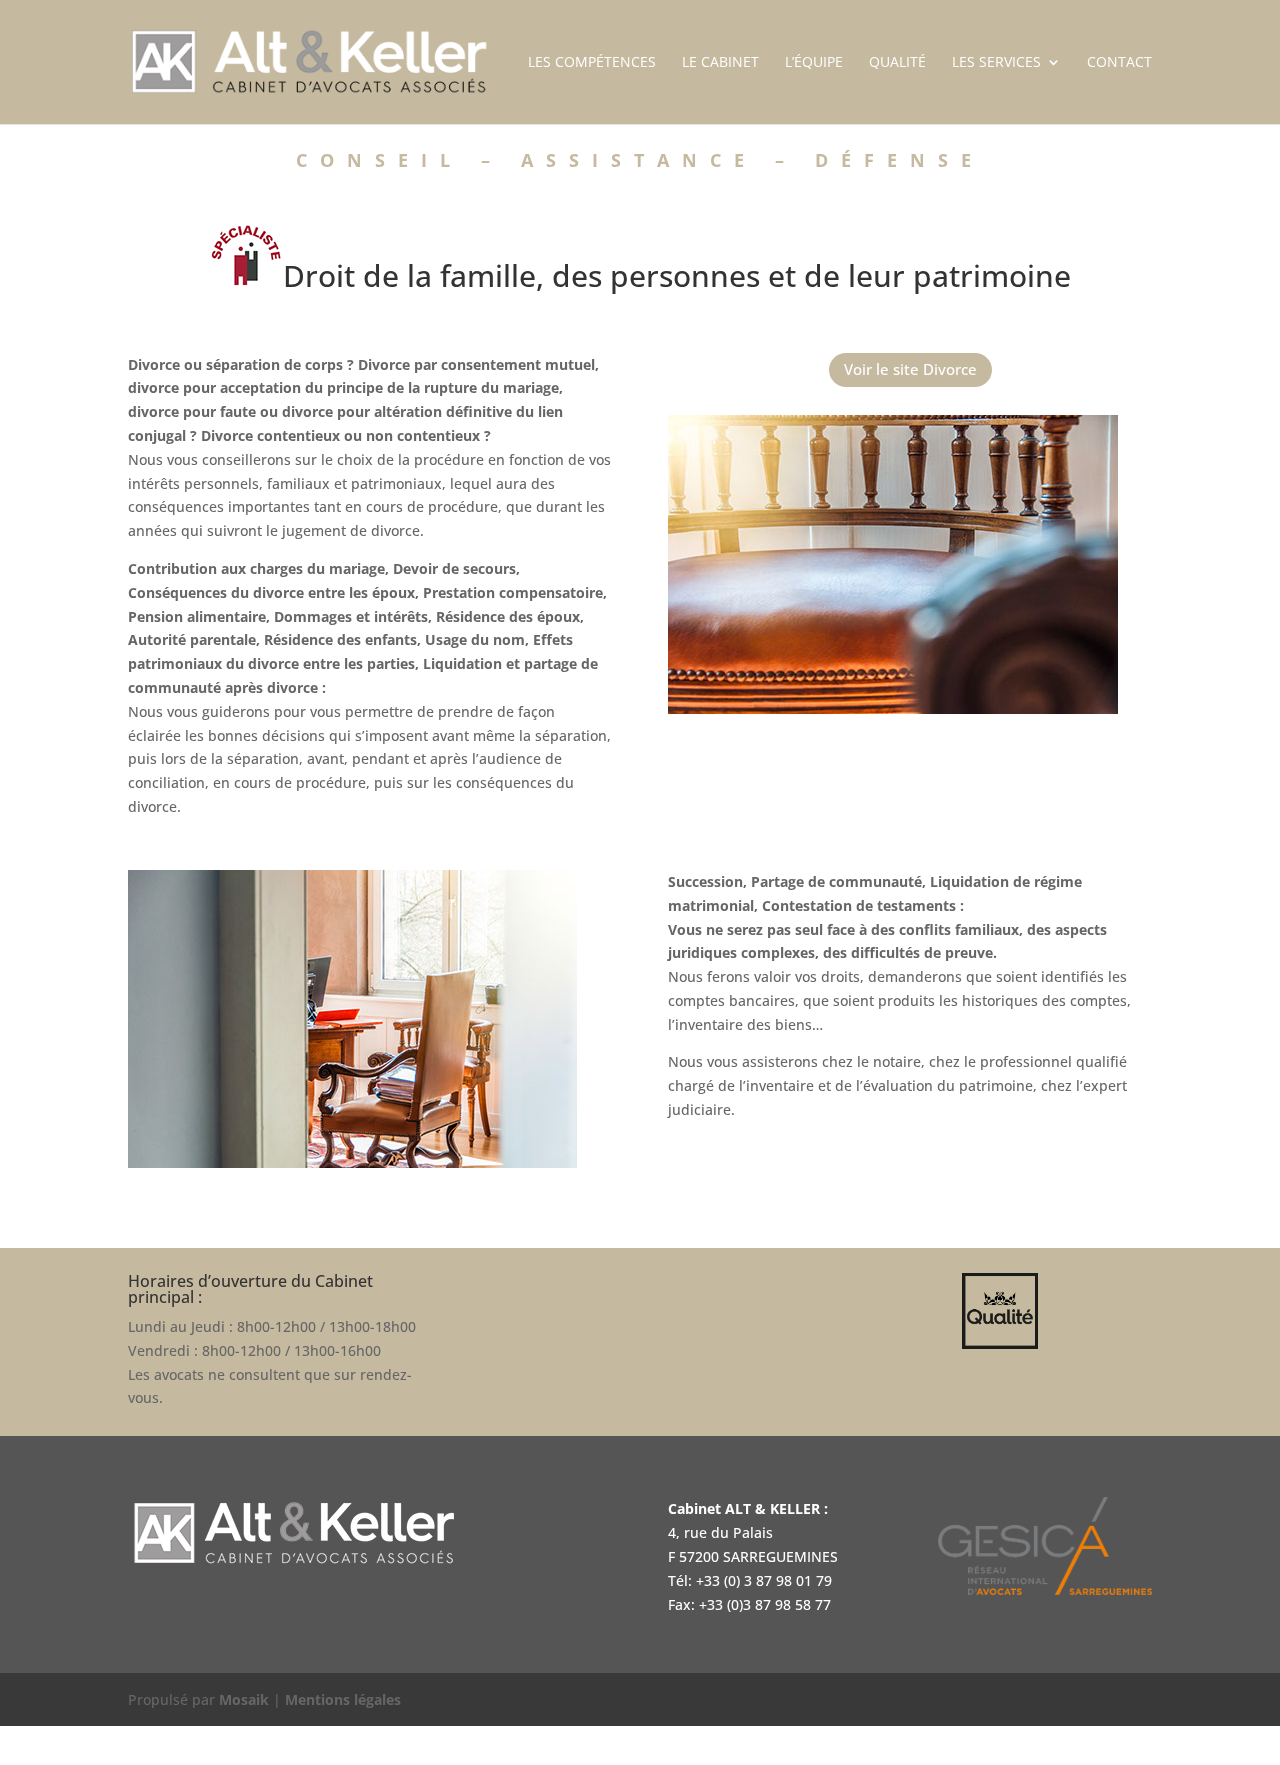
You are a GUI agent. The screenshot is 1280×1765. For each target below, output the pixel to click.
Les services (996, 63)
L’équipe (814, 63)
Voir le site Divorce (910, 369)
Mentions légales (343, 1699)
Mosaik (244, 1699)
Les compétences (592, 63)
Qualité (897, 63)
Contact (1119, 63)
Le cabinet (720, 63)
